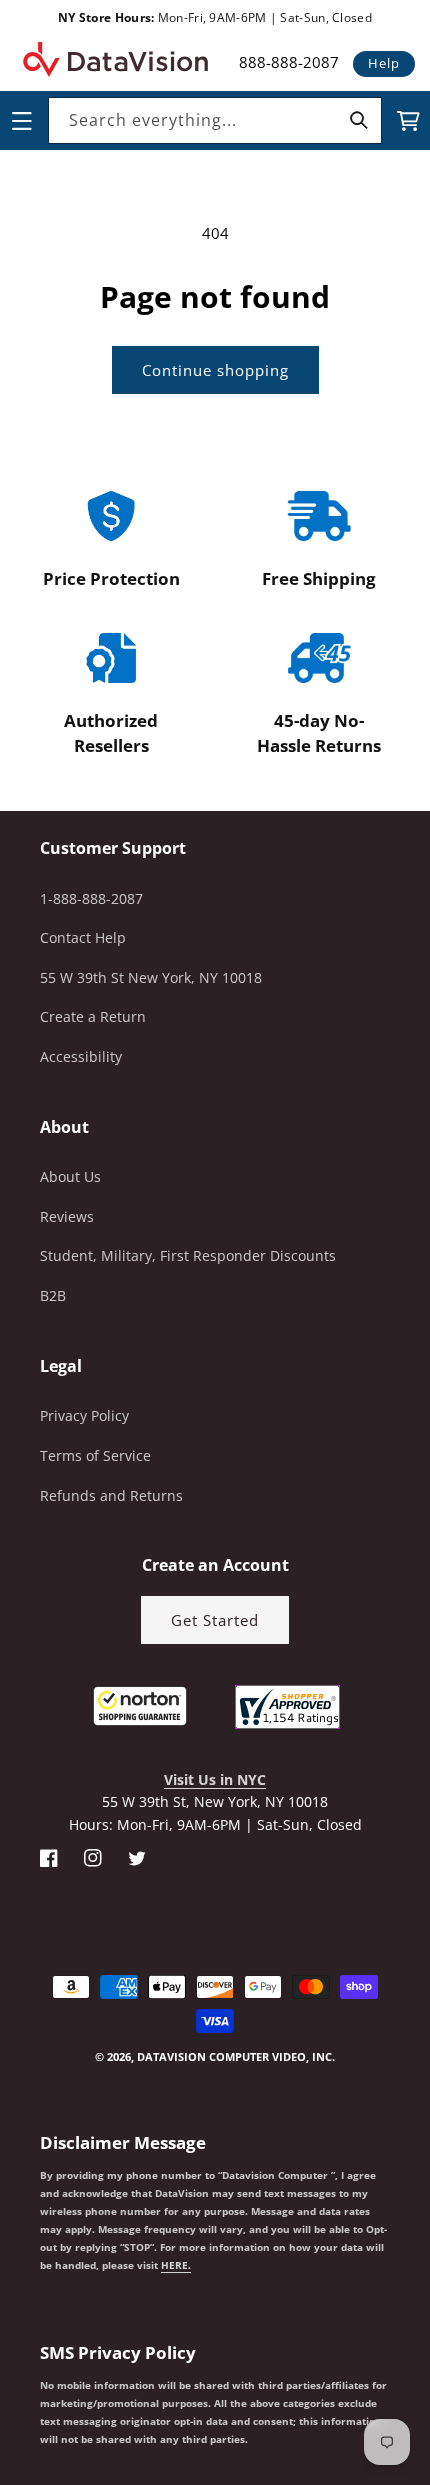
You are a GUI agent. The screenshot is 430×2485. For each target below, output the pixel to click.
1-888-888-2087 (91, 898)
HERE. (176, 2265)
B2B (53, 1295)
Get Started (215, 1620)
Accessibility (81, 1056)
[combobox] (215, 120)
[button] (1, 2384)
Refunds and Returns (111, 1495)
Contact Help (83, 937)
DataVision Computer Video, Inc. (236, 2056)
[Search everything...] (359, 120)
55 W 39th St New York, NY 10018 (151, 977)
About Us (70, 1176)
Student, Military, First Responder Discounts (188, 1255)
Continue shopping (215, 370)
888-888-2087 (289, 62)
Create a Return (93, 1016)
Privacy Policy (84, 1415)
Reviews (67, 1216)
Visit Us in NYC (215, 1779)
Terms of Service (95, 1455)
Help (384, 63)
